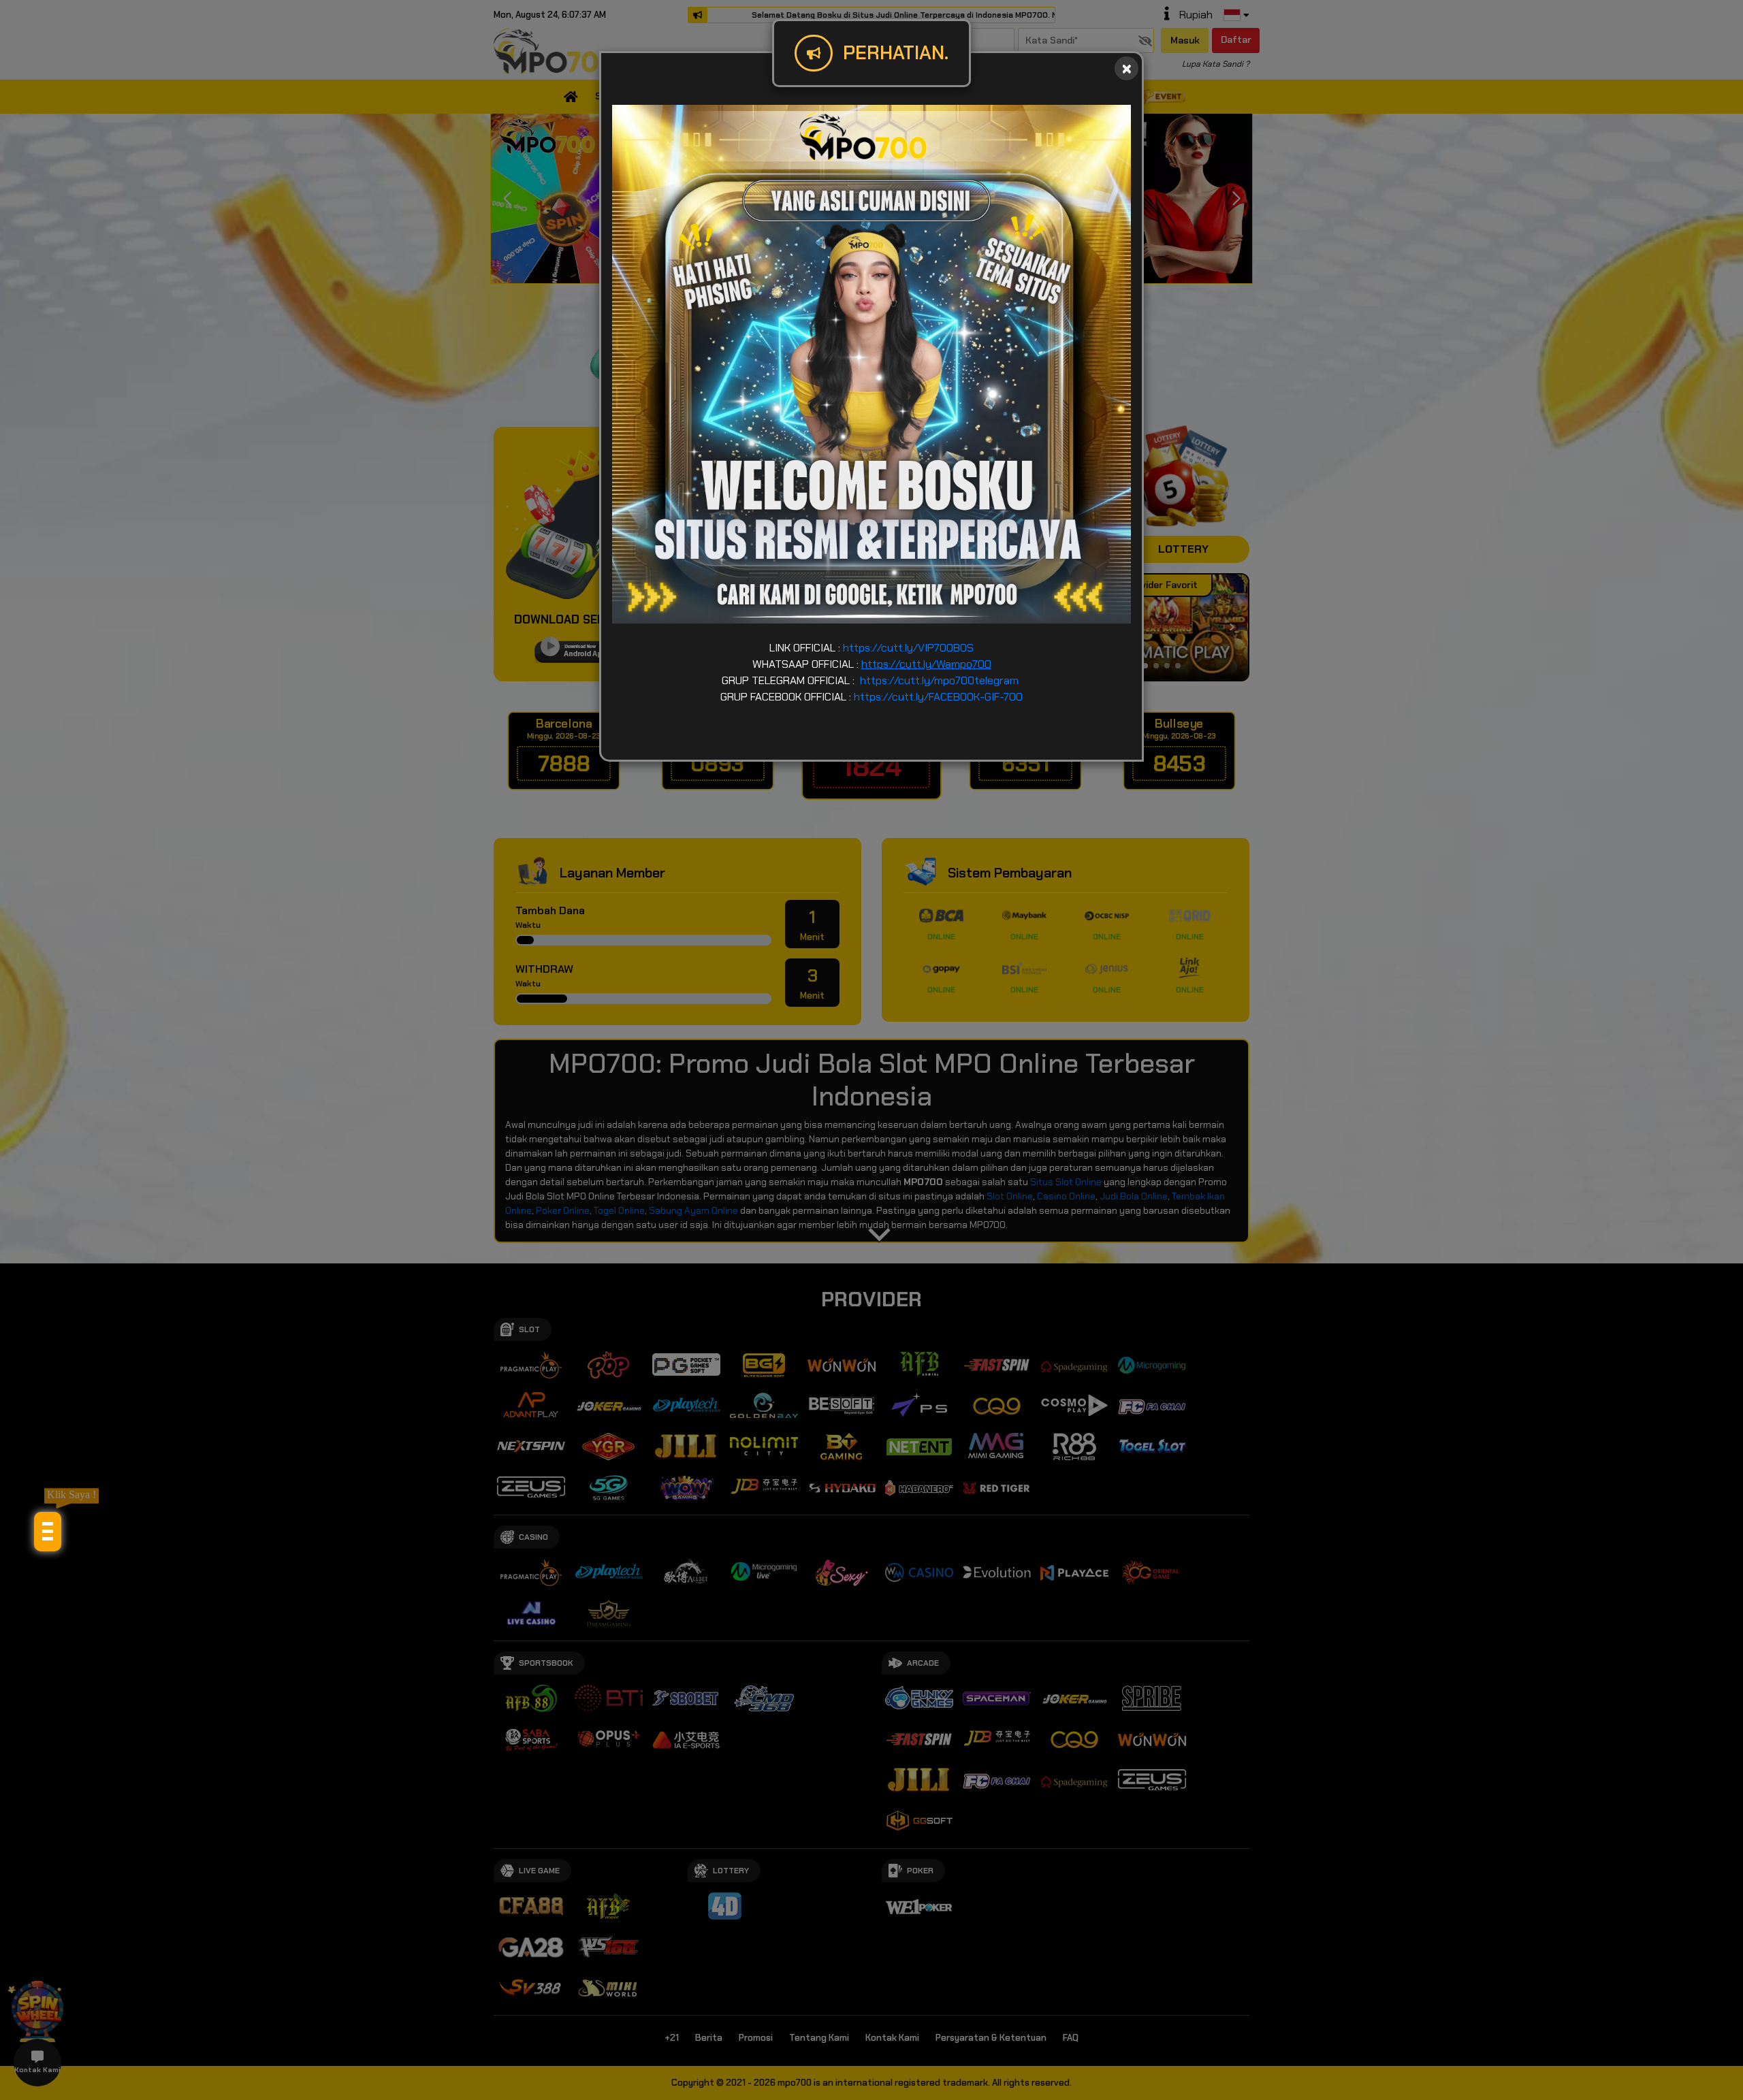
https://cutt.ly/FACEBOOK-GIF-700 (938, 697)
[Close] (1126, 68)
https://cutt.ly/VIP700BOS (908, 648)
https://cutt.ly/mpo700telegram (939, 680)
